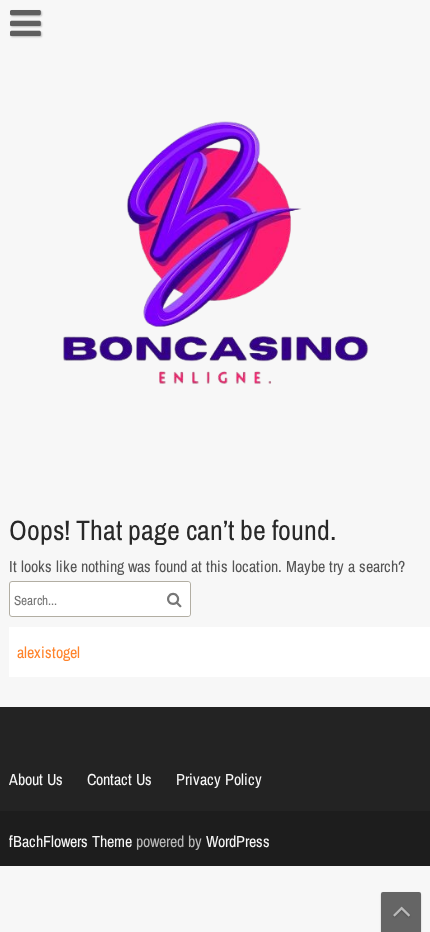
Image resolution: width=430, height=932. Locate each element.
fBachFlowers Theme (70, 841)
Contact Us (119, 779)
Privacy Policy (219, 779)
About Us (36, 779)
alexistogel (48, 652)
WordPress (238, 841)
